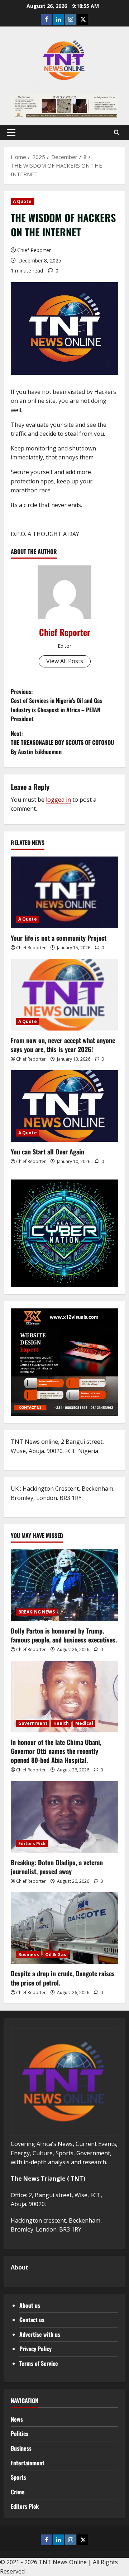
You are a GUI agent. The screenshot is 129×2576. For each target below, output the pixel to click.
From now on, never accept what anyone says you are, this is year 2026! (63, 1045)
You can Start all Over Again (47, 1152)
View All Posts (65, 661)
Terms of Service (39, 2363)
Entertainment (28, 2463)
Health (61, 1723)
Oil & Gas (56, 1955)
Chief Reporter (34, 250)
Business (29, 1955)
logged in (58, 800)
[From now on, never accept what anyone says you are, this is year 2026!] (64, 995)
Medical (84, 1723)
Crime (18, 2492)
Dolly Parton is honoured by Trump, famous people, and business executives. (64, 1635)
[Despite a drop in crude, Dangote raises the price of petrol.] (64, 1928)
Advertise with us (40, 2334)
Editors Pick (32, 1844)
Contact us (32, 2320)
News (17, 2419)
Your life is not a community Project (59, 938)
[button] (11, 132)
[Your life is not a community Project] (64, 892)
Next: (62, 742)
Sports (18, 2477)
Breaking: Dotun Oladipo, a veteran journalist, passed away (57, 1867)
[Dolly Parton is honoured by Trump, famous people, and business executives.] (64, 1585)
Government (33, 1723)
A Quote (22, 201)
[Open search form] (117, 132)
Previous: (56, 705)
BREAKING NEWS (37, 1612)
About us (30, 2305)
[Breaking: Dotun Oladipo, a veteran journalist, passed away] (64, 1817)
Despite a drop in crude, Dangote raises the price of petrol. (63, 1978)
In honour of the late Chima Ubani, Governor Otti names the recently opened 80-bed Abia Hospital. (56, 1751)
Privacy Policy (35, 2349)
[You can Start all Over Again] (64, 1106)
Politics (20, 2433)
